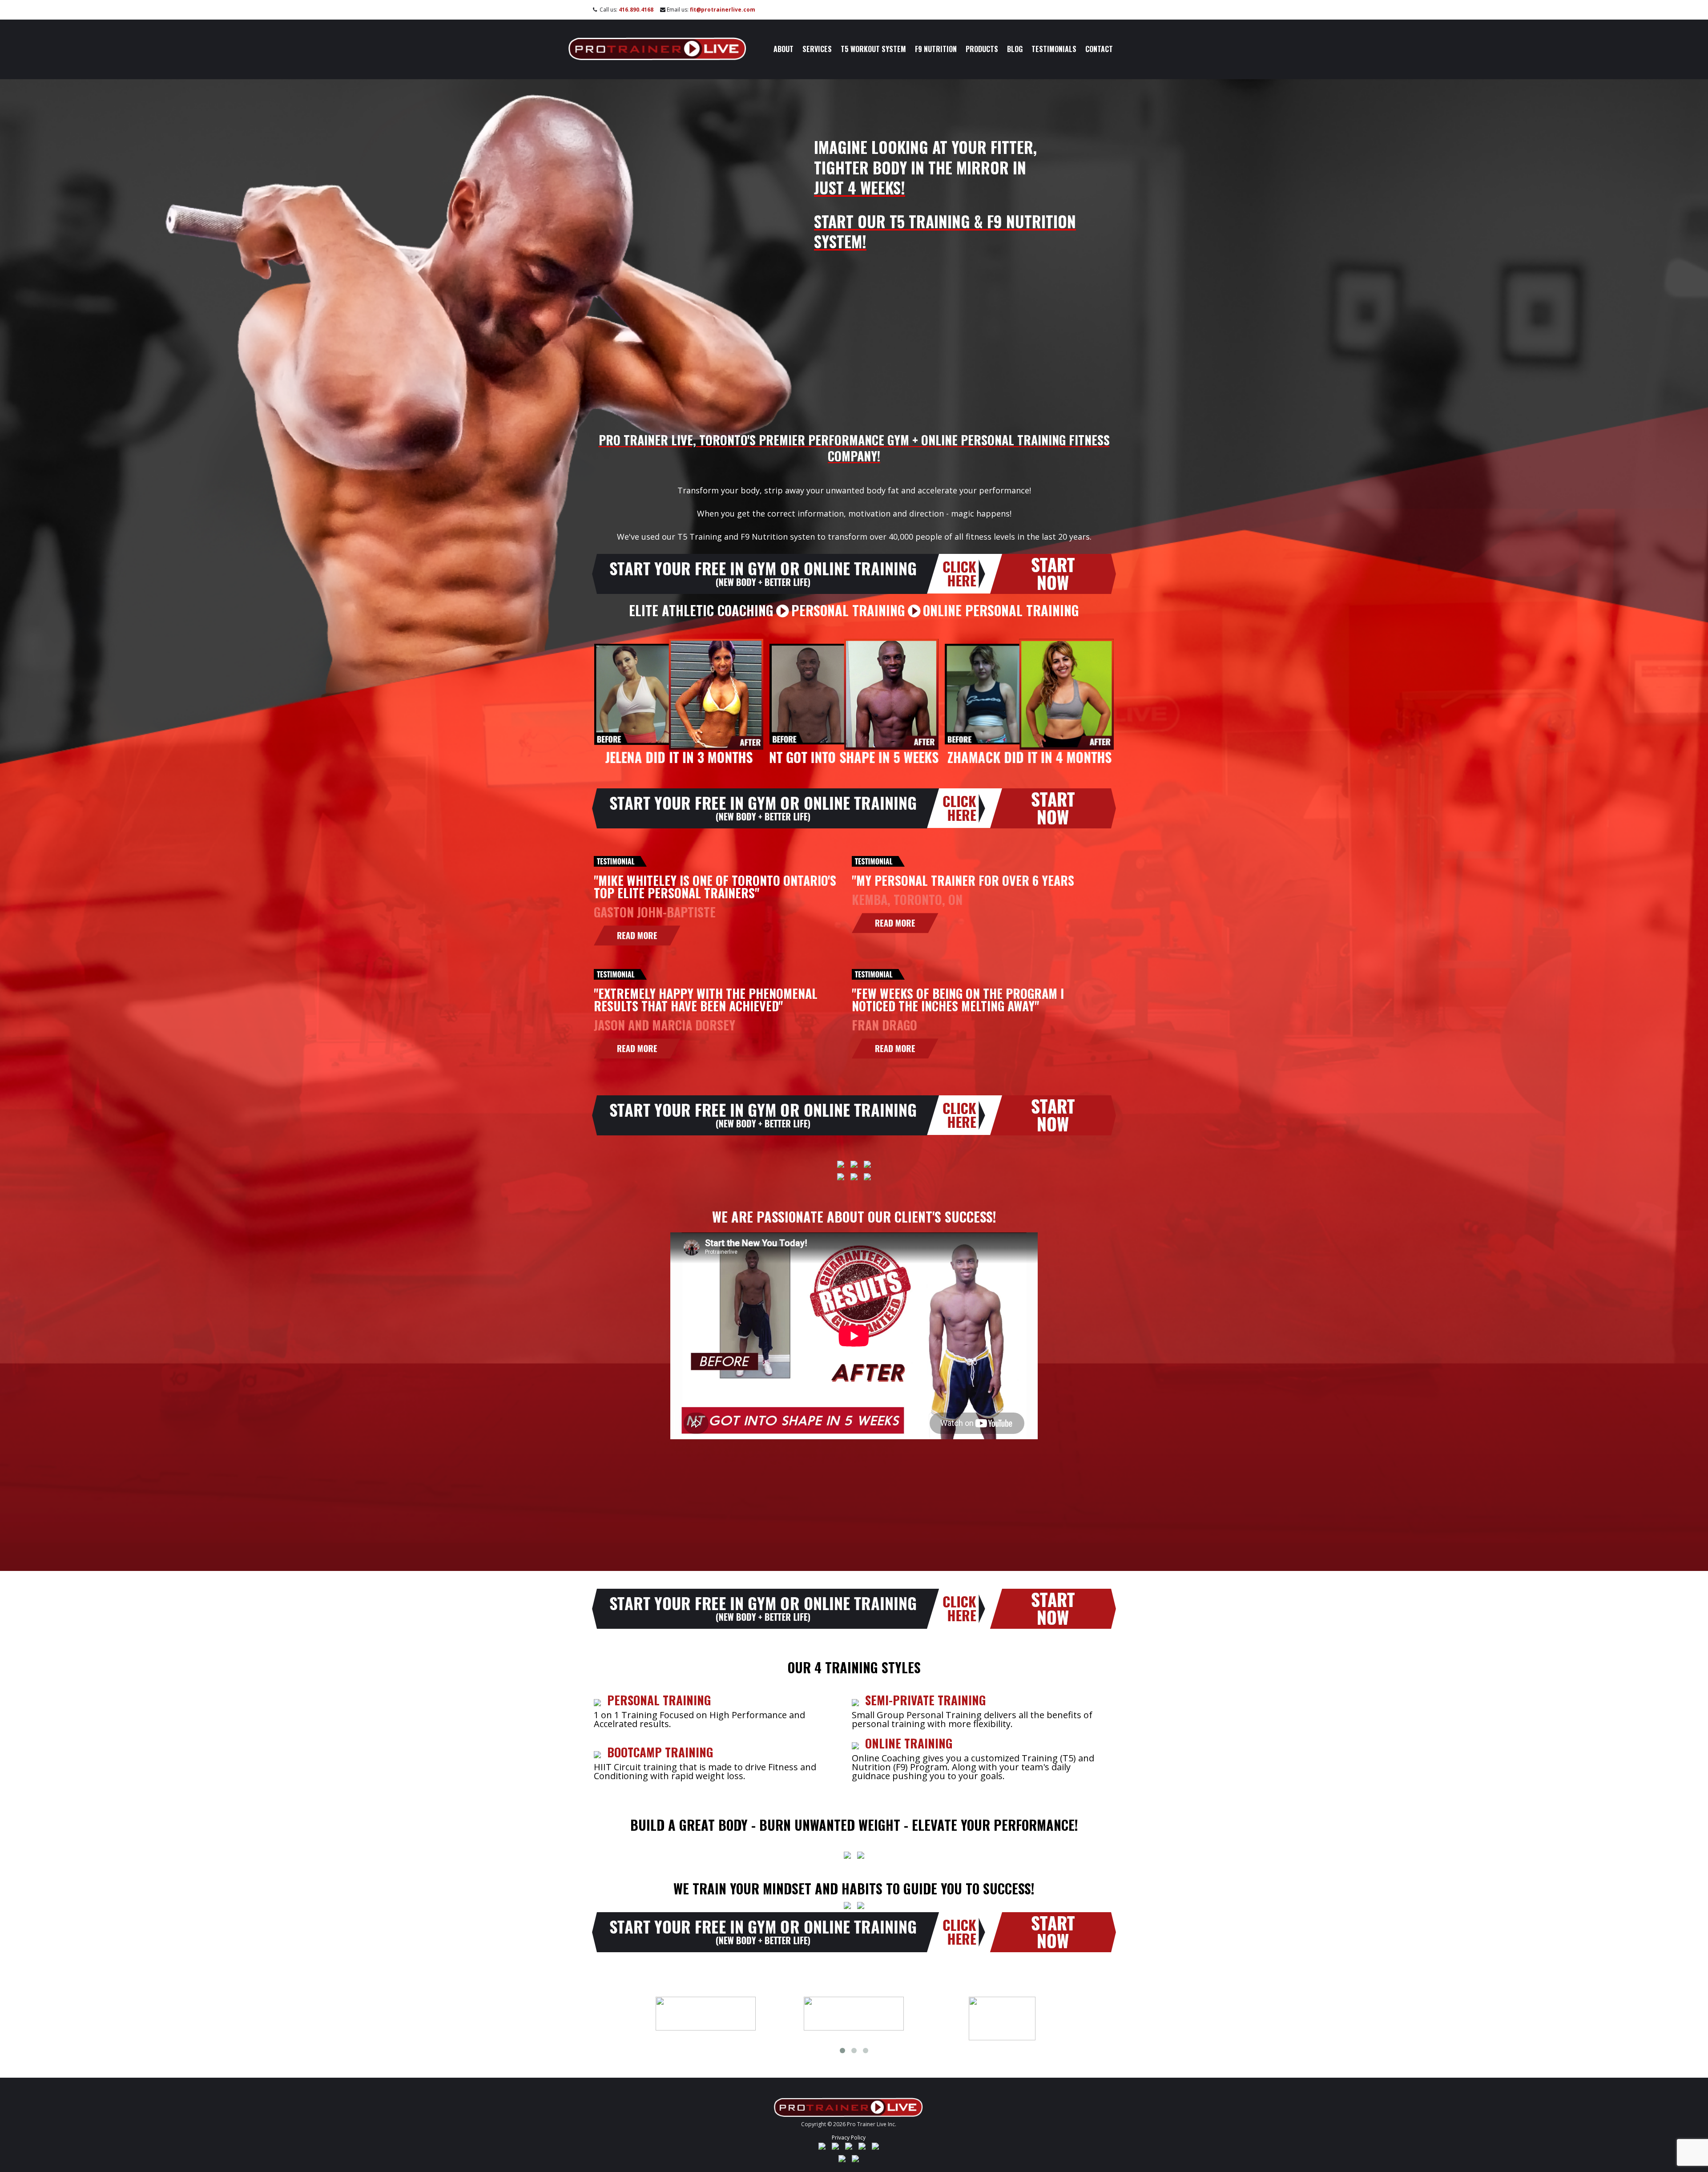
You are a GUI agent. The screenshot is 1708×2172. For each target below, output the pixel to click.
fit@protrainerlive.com (723, 10)
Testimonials (1054, 49)
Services (817, 49)
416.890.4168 (636, 10)
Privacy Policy (849, 2138)
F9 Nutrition (936, 49)
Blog (1015, 49)
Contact (1099, 49)
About (784, 49)
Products (982, 49)
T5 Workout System (873, 49)
